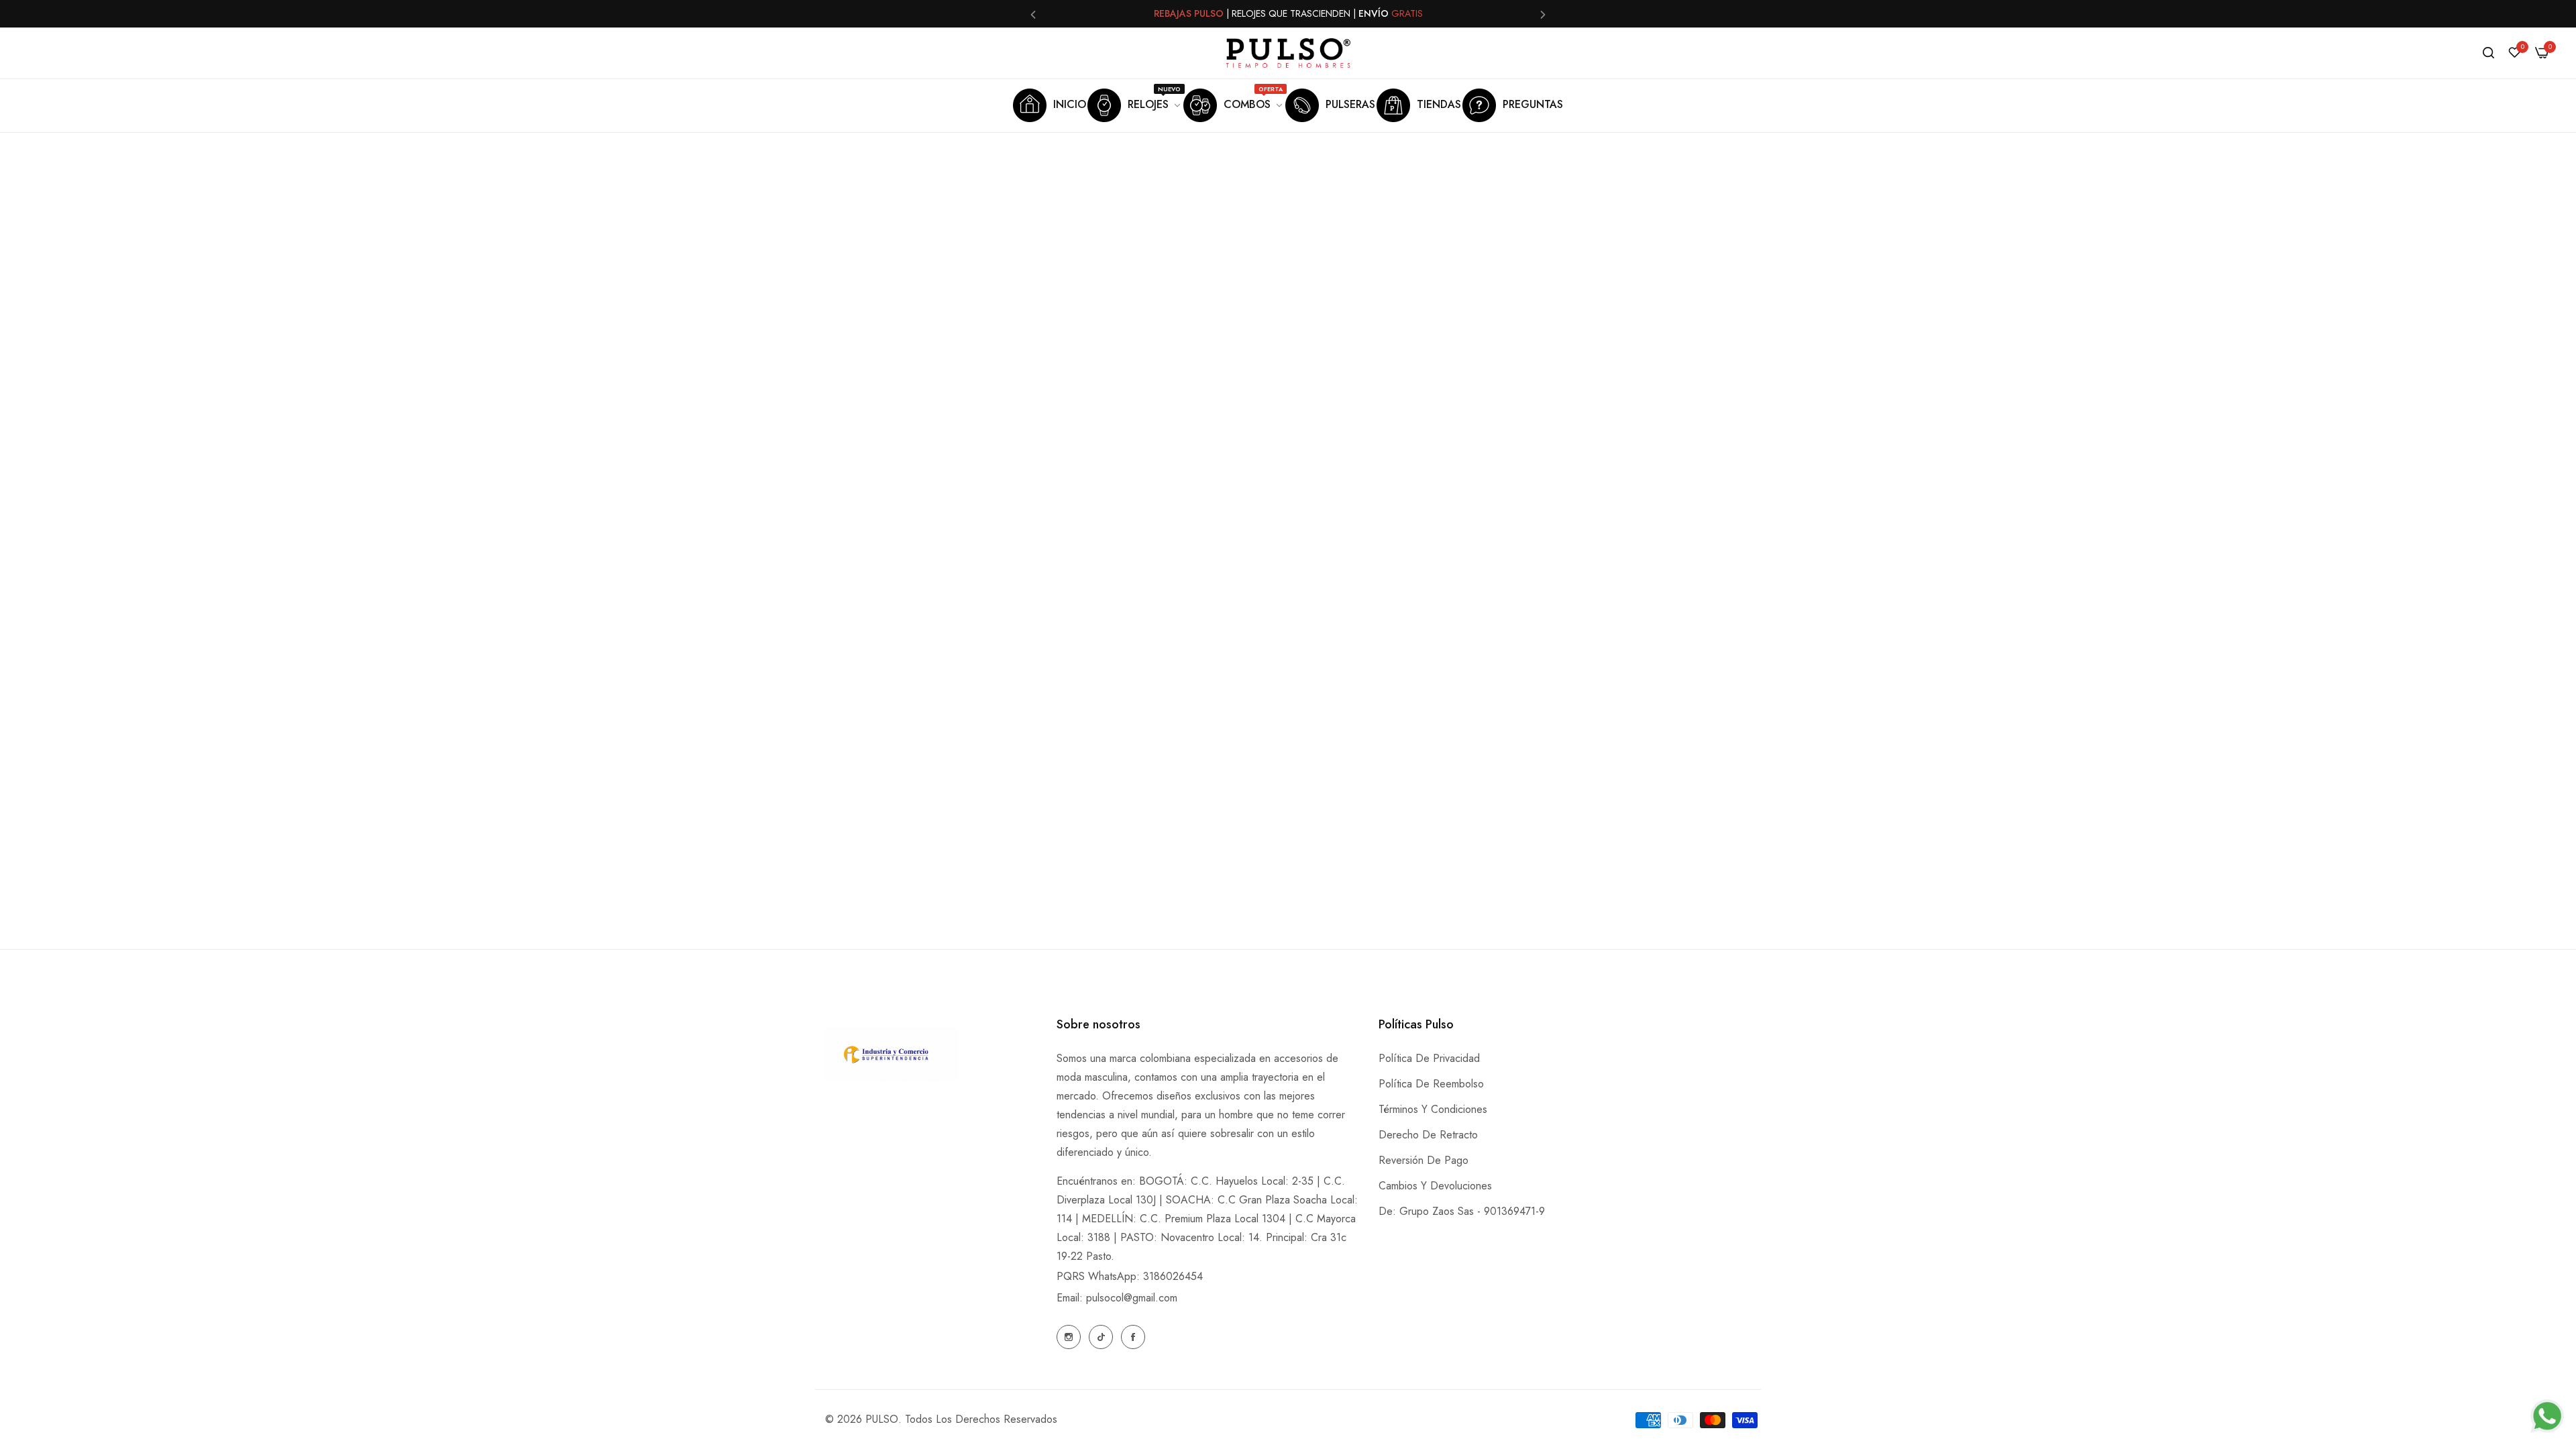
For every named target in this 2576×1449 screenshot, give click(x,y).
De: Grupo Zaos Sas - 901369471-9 (1462, 1211)
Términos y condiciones (1433, 1109)
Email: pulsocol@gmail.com (1117, 1298)
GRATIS (1407, 13)
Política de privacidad (1429, 1058)
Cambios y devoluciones (1435, 1186)
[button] (1033, 14)
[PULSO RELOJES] (1288, 53)
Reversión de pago (1424, 1160)
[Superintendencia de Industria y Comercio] (892, 1057)
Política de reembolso (1431, 1084)
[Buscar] (2488, 53)
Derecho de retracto (1428, 1135)
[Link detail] (1069, 1337)
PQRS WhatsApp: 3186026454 (1130, 1276)
